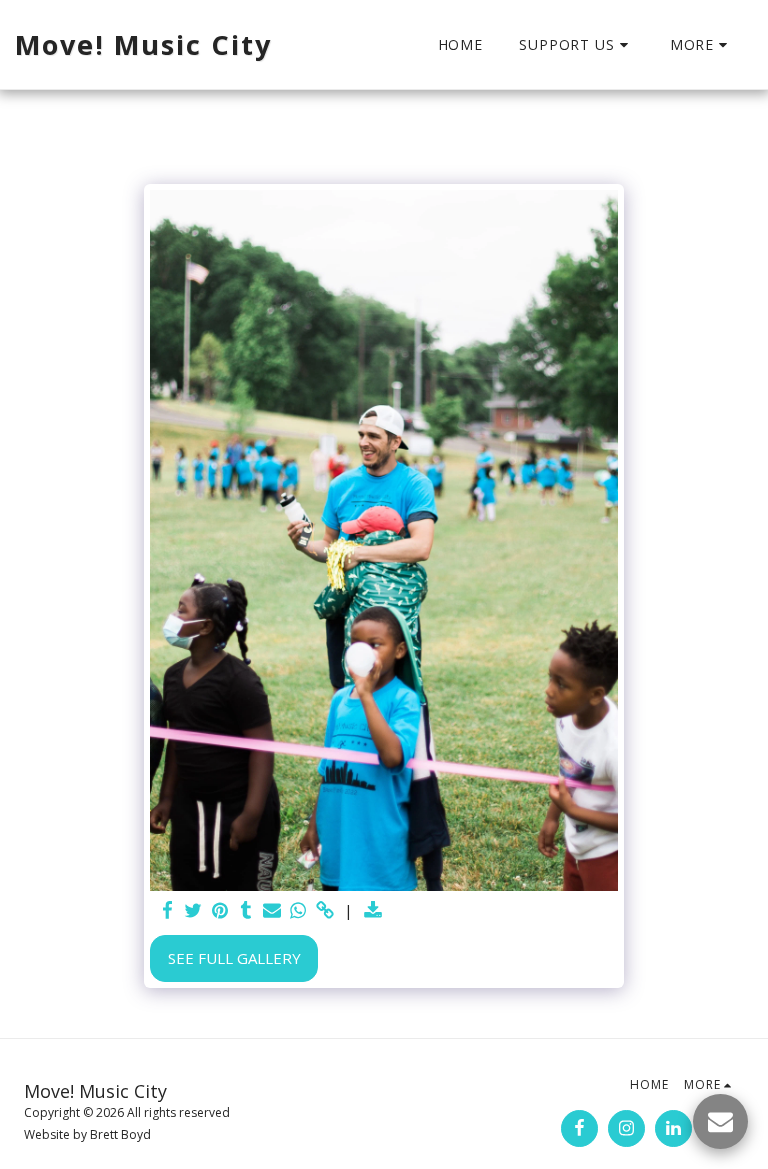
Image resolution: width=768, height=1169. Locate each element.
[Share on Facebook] (167, 910)
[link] (324, 910)
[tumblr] (245, 910)
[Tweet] (193, 910)
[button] (576, 45)
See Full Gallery (234, 958)
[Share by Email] (272, 910)
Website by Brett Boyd (87, 1134)
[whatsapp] (298, 910)
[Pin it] (219, 910)
